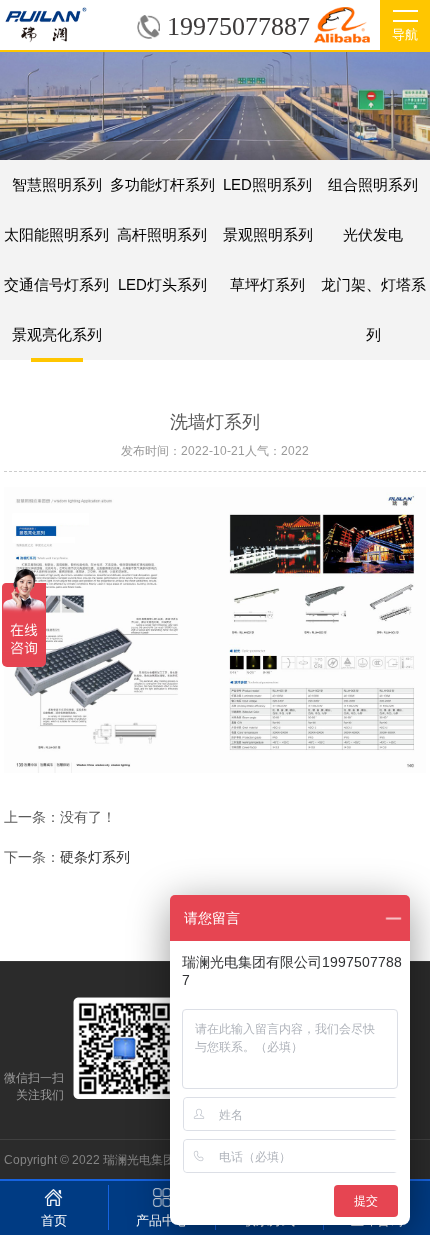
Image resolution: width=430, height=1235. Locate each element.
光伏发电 (373, 234)
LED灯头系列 (162, 284)
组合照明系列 (373, 184)
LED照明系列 (267, 184)
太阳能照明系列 (56, 234)
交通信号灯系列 (56, 284)
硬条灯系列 (95, 857)
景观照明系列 (268, 234)
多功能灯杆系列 (162, 184)
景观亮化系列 (57, 334)
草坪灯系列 (267, 284)
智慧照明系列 (57, 184)
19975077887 (238, 27)
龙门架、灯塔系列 (373, 293)
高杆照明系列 (162, 234)
